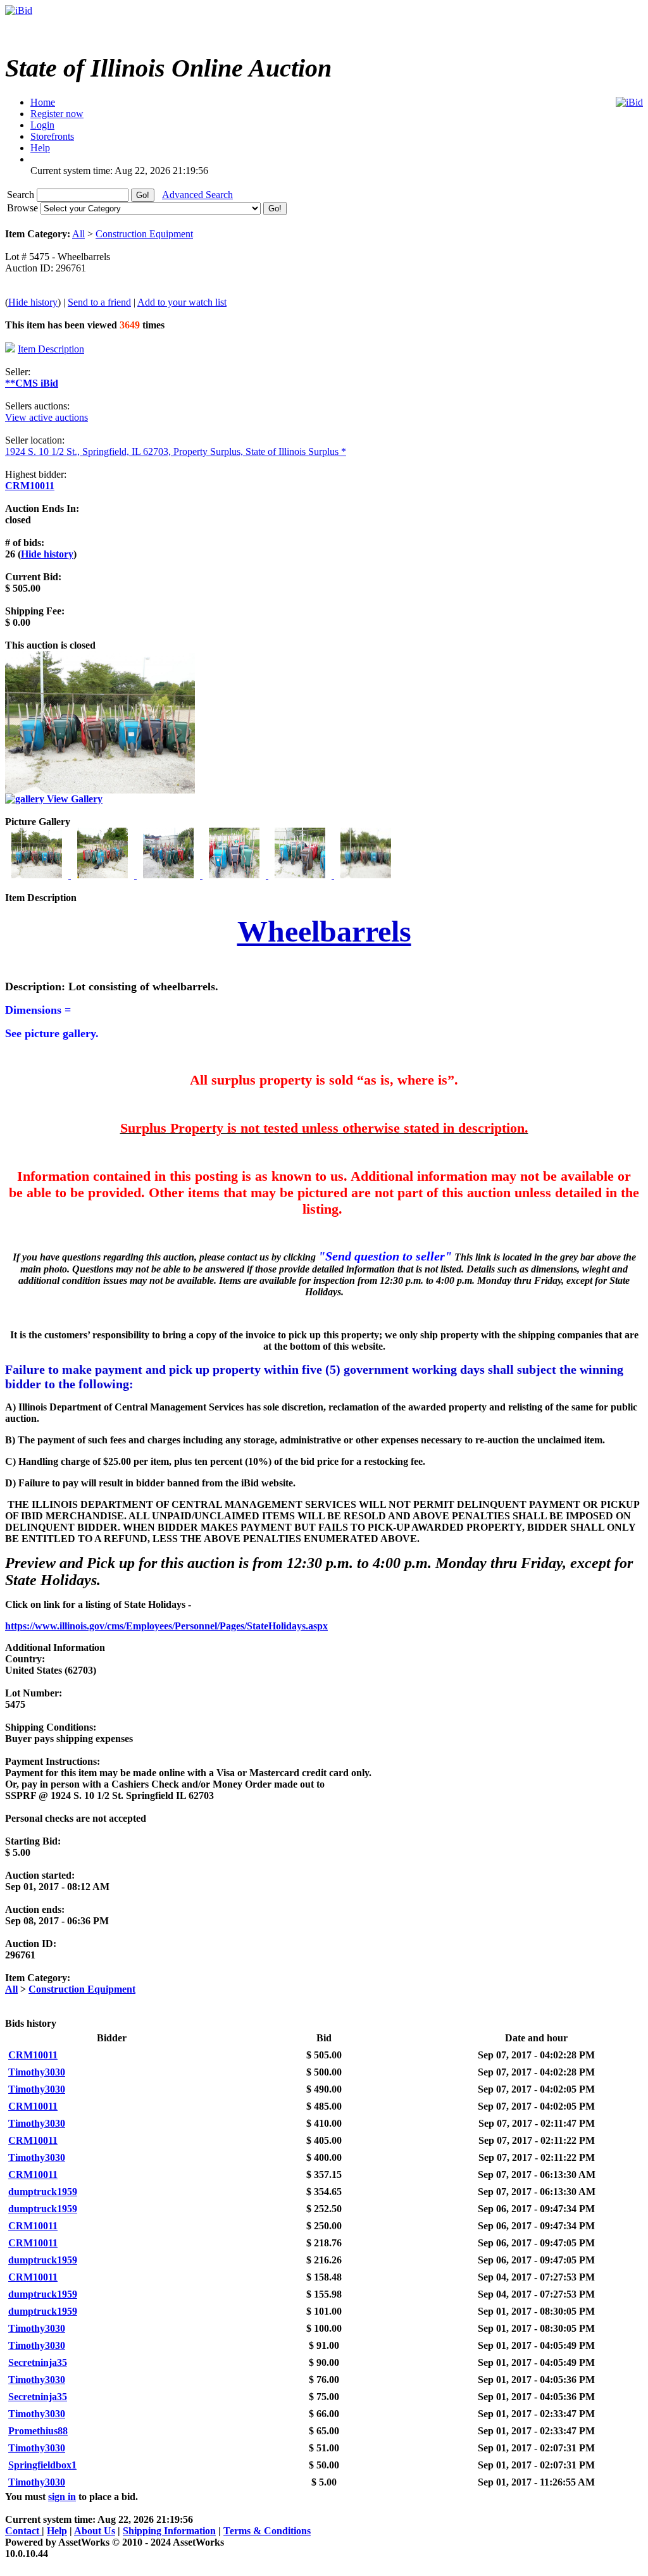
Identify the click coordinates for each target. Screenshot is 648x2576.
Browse (24, 208)
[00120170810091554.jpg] (38, 875)
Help (57, 2531)
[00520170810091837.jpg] (301, 875)
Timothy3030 (37, 2072)
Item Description (51, 349)
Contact (23, 2531)
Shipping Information (169, 2531)
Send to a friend (99, 302)
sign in (62, 2497)
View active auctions (47, 417)
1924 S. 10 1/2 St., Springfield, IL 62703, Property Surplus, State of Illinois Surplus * (176, 451)
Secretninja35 (38, 2362)
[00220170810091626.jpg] (104, 875)
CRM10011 (30, 486)
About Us (95, 2531)
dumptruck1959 (43, 2192)
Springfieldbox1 (42, 2465)
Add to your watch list (182, 302)
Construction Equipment (144, 234)
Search (22, 195)
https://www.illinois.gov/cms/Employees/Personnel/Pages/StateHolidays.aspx (166, 1626)
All (78, 234)
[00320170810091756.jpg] (170, 875)
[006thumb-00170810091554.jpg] (366, 875)
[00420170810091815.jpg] (235, 875)
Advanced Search (197, 195)
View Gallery (73, 799)
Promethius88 (38, 2431)
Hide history (33, 302)
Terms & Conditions (267, 2531)
